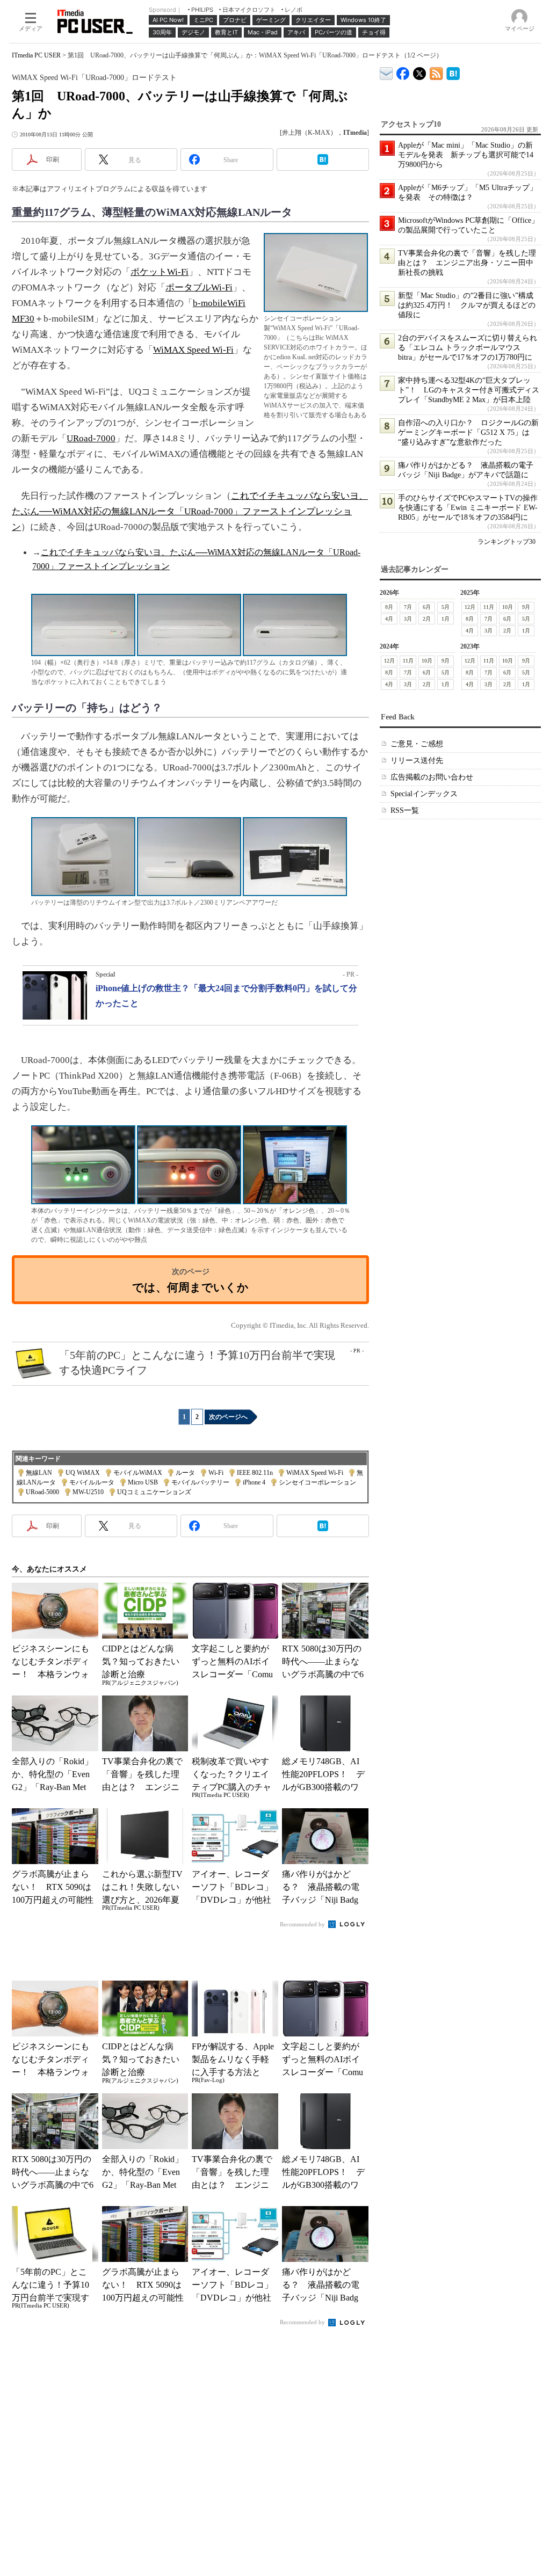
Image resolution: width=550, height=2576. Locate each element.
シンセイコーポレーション (317, 1482)
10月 (508, 607)
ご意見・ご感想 (417, 744)
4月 (389, 619)
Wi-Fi (216, 1473)
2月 (427, 619)
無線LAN (39, 1473)
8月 (389, 607)
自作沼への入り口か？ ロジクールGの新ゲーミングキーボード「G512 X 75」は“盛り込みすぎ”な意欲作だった (468, 432)
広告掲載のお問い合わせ (432, 777)
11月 (489, 607)
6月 (427, 607)
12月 (470, 607)
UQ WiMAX (83, 1473)
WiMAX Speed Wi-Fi (193, 350)
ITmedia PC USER (36, 55)
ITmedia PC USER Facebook (403, 71)
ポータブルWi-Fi (199, 288)
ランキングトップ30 (506, 542)
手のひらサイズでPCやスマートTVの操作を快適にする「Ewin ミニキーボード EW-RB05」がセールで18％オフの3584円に (468, 508)
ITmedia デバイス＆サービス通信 (386, 72)
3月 (408, 619)
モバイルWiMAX (138, 1473)
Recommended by (303, 1924)
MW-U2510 (88, 1492)
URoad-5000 (42, 1492)
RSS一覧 (405, 810)
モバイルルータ (92, 1482)
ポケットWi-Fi (160, 272)
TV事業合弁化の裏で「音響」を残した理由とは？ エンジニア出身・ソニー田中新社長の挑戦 (467, 263)
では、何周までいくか (190, 1287)
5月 (446, 607)
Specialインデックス (424, 794)
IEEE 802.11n (255, 1473)
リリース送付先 (417, 761)
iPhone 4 (254, 1482)
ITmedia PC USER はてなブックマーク (453, 72)
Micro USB (143, 1482)
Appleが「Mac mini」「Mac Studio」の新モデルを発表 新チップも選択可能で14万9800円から (466, 155)
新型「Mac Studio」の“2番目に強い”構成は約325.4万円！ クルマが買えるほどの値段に (467, 305)
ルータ (185, 1473)
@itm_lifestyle (420, 71)
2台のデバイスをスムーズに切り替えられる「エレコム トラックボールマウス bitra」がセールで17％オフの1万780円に (468, 348)
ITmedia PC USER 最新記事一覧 (436, 72)
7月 (408, 607)
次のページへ (228, 1417)
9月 (526, 607)
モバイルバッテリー (200, 1482)
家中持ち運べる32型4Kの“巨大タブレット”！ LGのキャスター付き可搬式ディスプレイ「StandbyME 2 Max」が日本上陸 (469, 390)
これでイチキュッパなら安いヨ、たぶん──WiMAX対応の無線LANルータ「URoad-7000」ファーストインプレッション (190, 511)
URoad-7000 (91, 438)
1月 (446, 619)
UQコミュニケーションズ (154, 1492)
